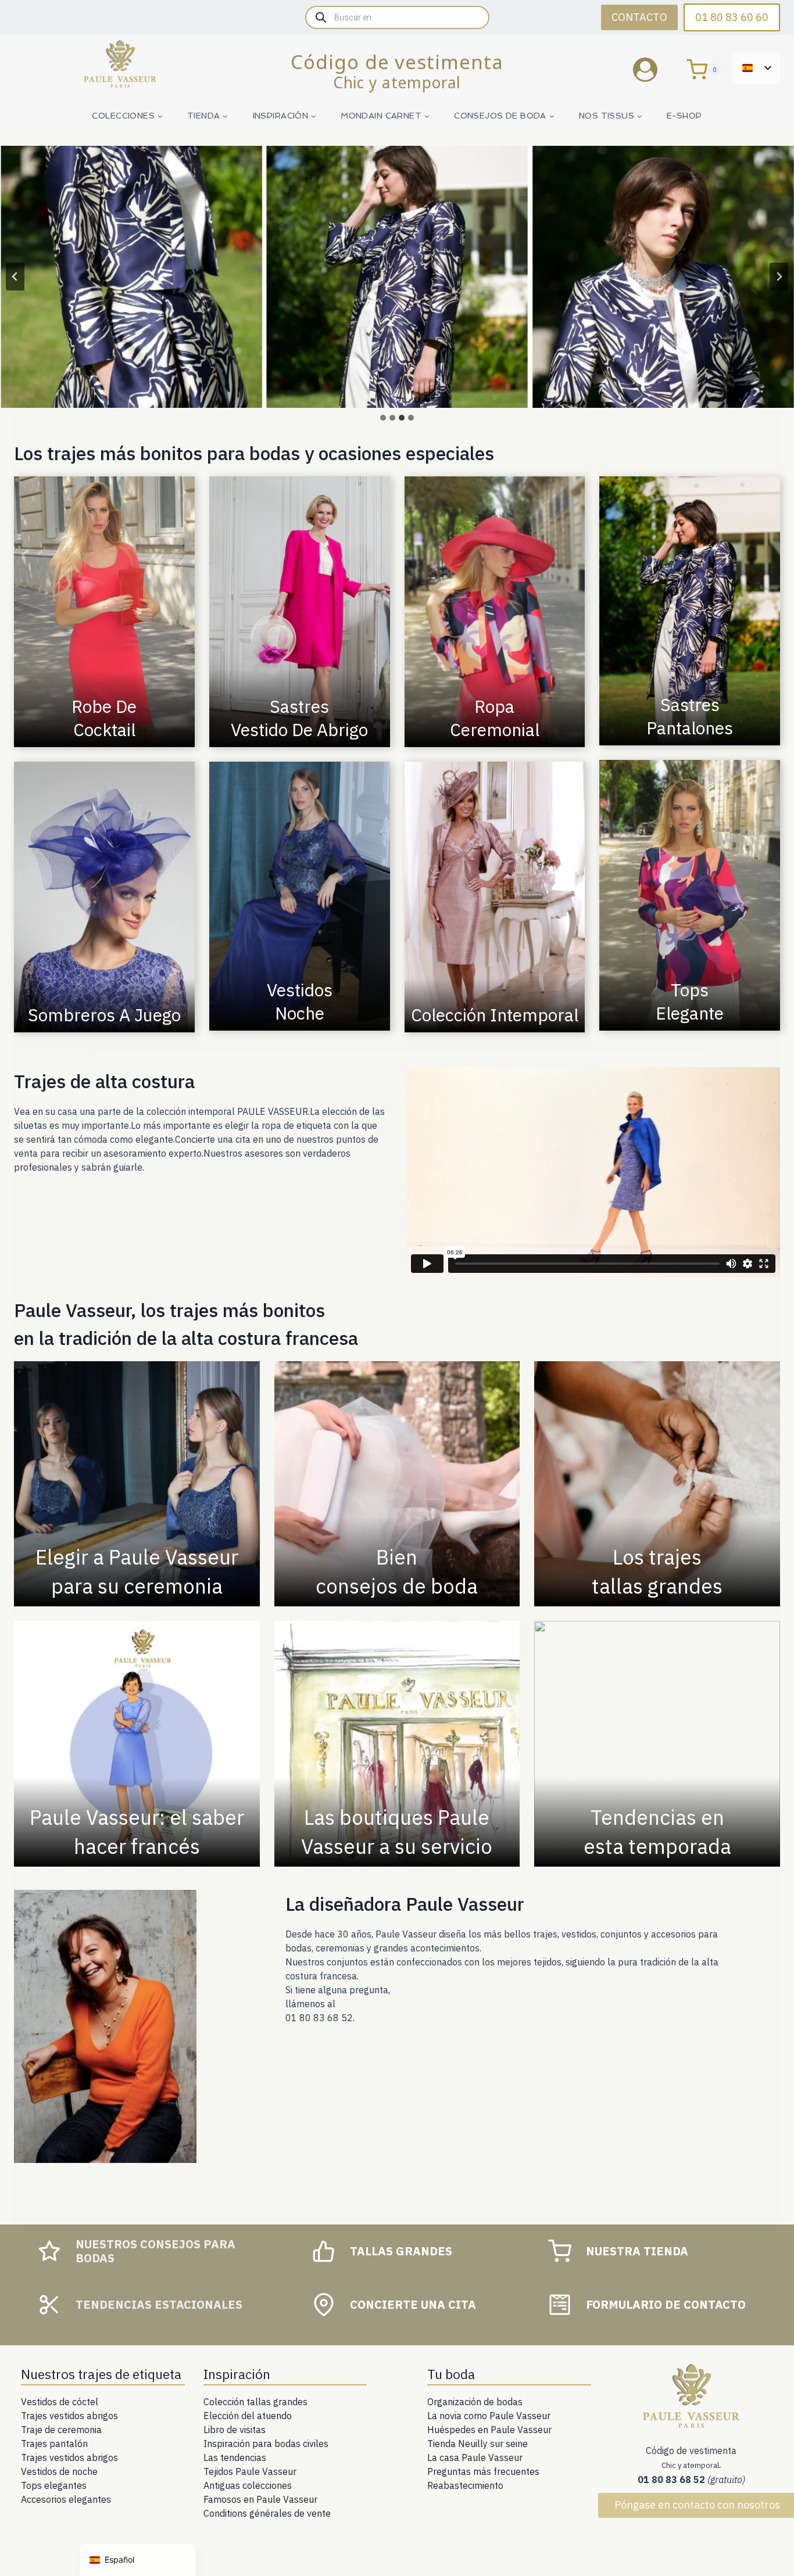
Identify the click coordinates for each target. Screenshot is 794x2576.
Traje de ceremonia (61, 2430)
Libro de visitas (235, 2430)
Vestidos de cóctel (60, 2402)
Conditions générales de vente (267, 2513)
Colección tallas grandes (255, 2402)
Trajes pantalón (54, 2444)
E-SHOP (684, 116)
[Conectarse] (654, 69)
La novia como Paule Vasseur (489, 2416)
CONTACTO (639, 17)
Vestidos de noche (59, 2471)
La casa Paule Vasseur (475, 2457)
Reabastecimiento (465, 2485)
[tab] (383, 418)
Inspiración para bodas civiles (266, 2444)
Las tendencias (235, 2457)
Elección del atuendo (248, 2416)
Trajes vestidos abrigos (69, 2416)
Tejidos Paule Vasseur (250, 2471)
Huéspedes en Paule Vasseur (489, 2430)
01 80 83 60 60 (732, 17)
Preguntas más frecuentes (483, 2471)
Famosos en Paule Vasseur (260, 2499)
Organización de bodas (475, 2402)
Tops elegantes (54, 2485)
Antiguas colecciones (248, 2485)
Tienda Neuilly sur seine (478, 2444)
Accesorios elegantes (66, 2499)
